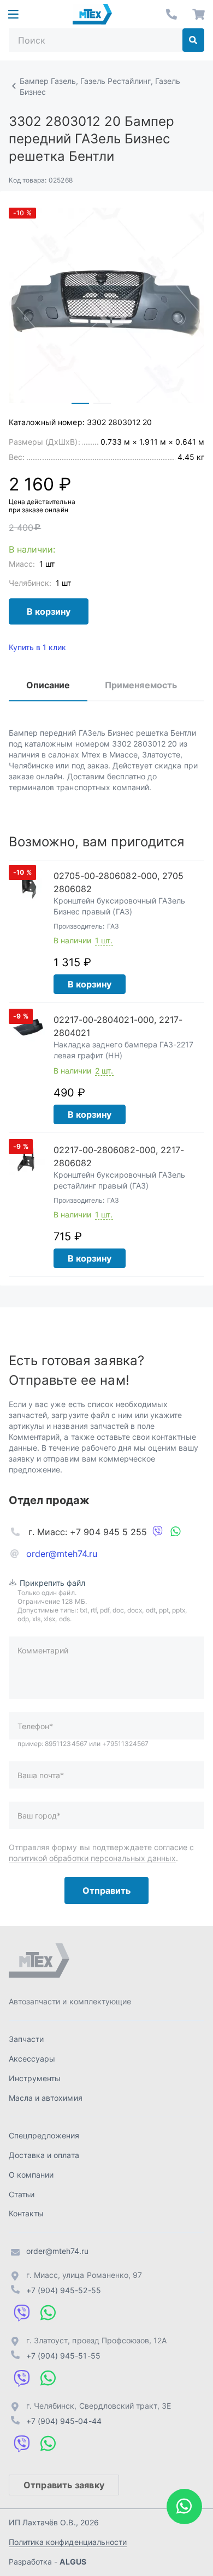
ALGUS (73, 2562)
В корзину (49, 611)
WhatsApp (175, 1532)
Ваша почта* (41, 1775)
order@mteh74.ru (62, 1554)
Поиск (193, 40)
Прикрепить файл (53, 1583)
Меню (13, 14)
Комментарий (43, 1650)
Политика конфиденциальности (68, 2542)
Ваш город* (39, 1816)
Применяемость (141, 685)
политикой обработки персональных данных (92, 1858)
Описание (48, 685)
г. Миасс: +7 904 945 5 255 (88, 1532)
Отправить (106, 1890)
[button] (80, 403)
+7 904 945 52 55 (171, 14)
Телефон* (35, 1726)
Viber (158, 1532)
